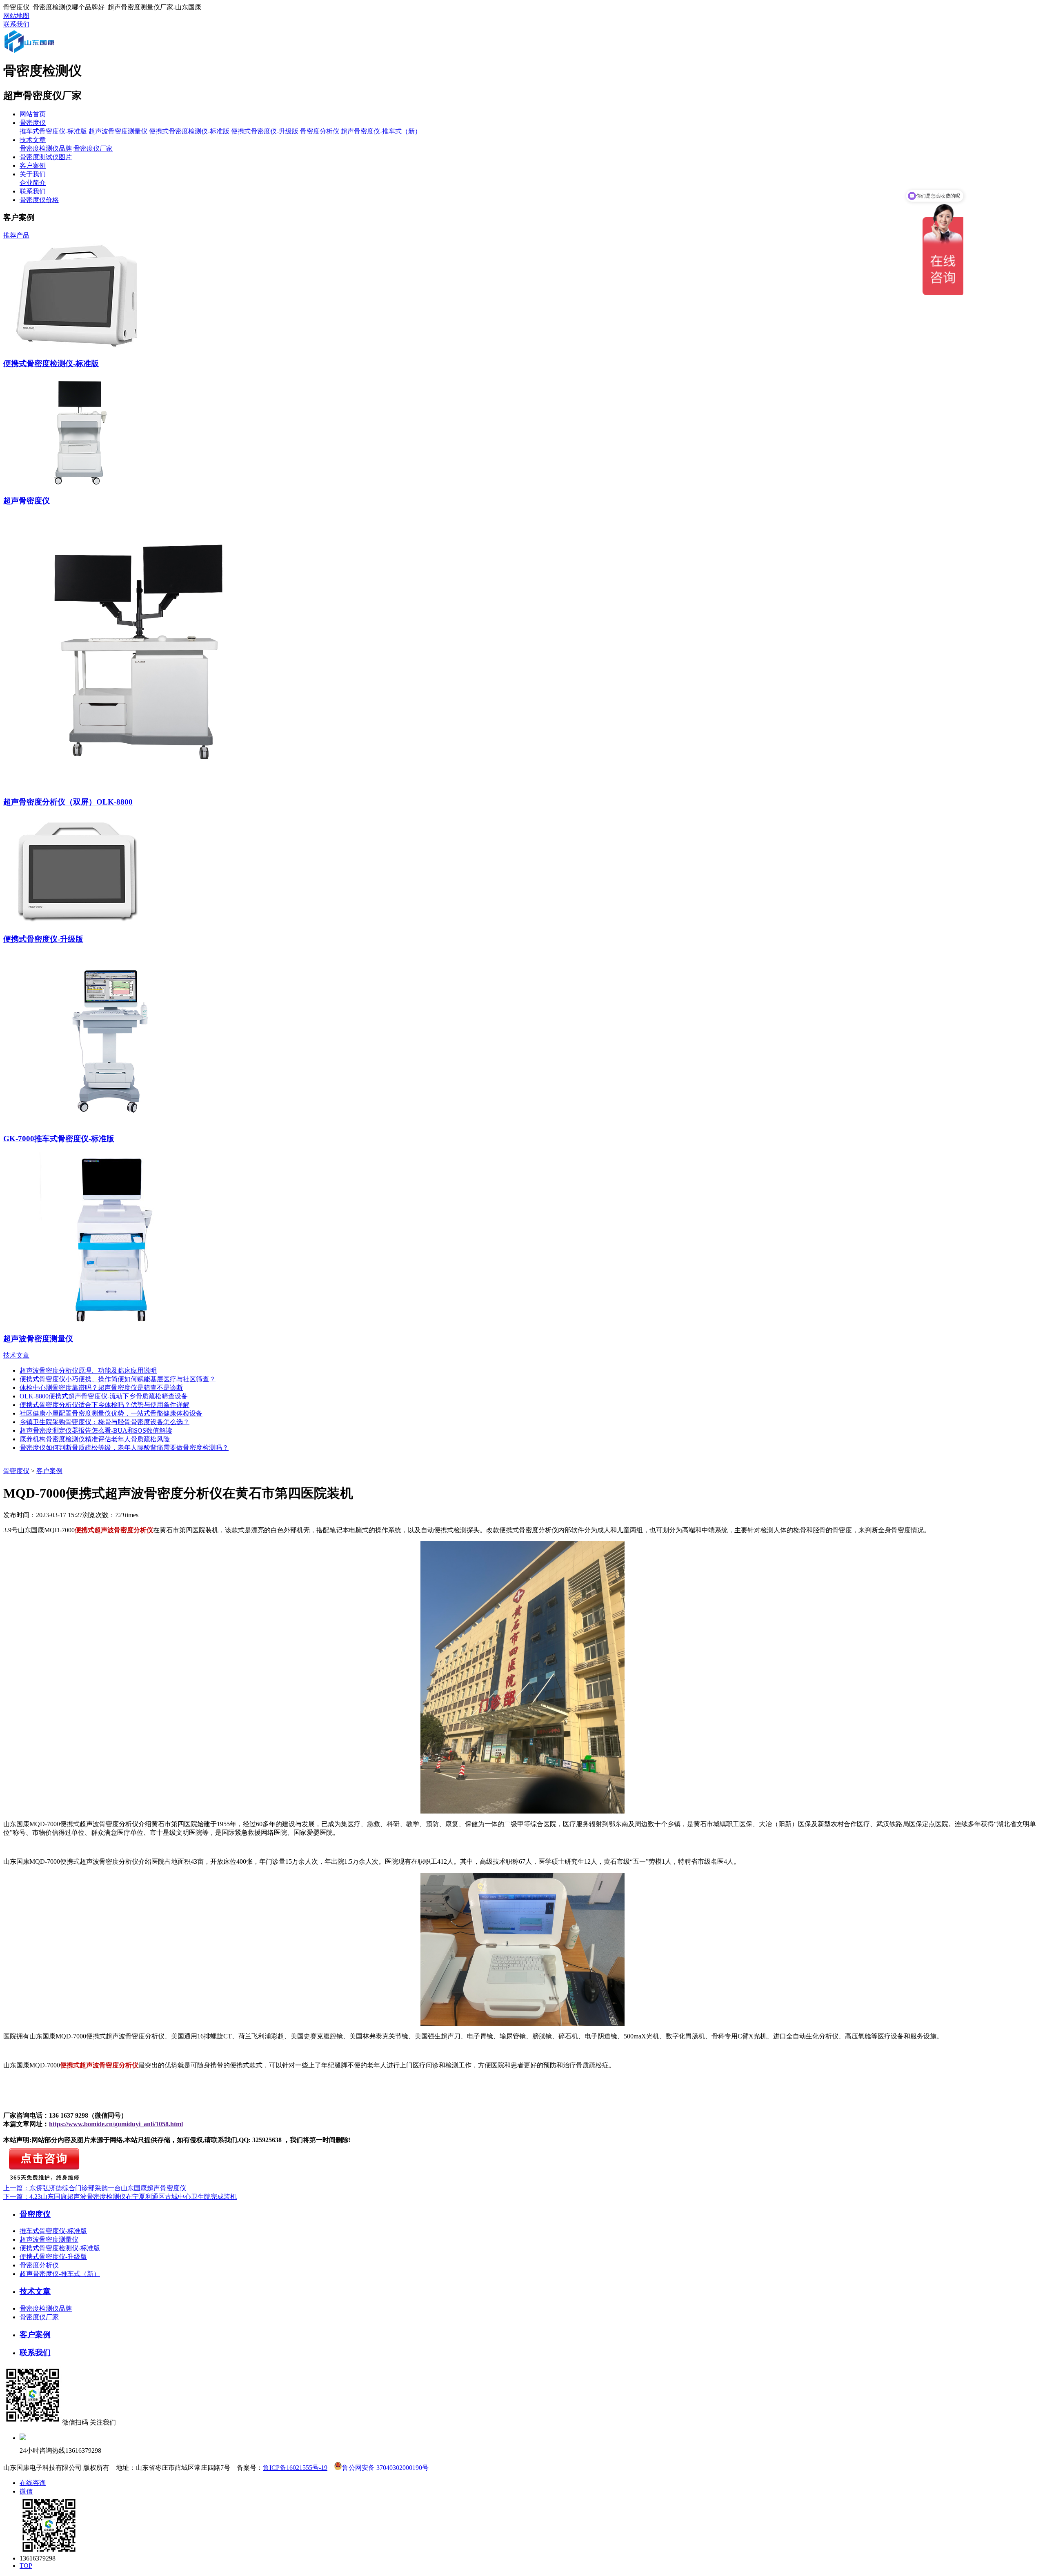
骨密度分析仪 (320, 131)
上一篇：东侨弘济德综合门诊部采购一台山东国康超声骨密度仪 (95, 2188)
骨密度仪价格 (39, 200)
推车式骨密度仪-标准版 (53, 131)
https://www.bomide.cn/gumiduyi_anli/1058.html (116, 2124)
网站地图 (16, 16)
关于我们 (33, 174)
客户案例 (33, 166)
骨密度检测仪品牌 (46, 148)
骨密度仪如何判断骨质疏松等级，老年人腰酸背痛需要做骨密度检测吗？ (124, 1448)
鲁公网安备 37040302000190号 (385, 2467)
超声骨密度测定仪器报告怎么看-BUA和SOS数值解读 (96, 1430)
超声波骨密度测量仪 (118, 131)
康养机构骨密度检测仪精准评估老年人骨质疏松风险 (95, 1439)
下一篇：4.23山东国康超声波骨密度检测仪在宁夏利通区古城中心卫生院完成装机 (120, 2197)
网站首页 (33, 114)
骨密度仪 (33, 123)
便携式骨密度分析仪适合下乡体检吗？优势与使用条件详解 (104, 1405)
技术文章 (33, 140)
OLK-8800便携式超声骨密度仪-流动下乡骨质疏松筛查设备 (104, 1396)
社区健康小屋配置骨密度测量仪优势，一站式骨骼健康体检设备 (111, 1413)
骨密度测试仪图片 (46, 157)
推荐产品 (16, 235)
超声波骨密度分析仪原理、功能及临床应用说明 (88, 1370)
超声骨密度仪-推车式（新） (381, 131)
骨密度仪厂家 (93, 148)
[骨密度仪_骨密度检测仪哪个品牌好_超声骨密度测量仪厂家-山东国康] (40, 51)
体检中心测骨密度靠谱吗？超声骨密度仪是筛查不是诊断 (101, 1388)
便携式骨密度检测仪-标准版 (189, 131)
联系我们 (16, 24)
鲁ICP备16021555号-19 (295, 2468)
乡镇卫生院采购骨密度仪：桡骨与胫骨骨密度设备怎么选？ (104, 1422)
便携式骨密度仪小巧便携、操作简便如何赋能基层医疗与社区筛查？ (118, 1379)
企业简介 (33, 183)
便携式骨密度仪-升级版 (265, 131)
